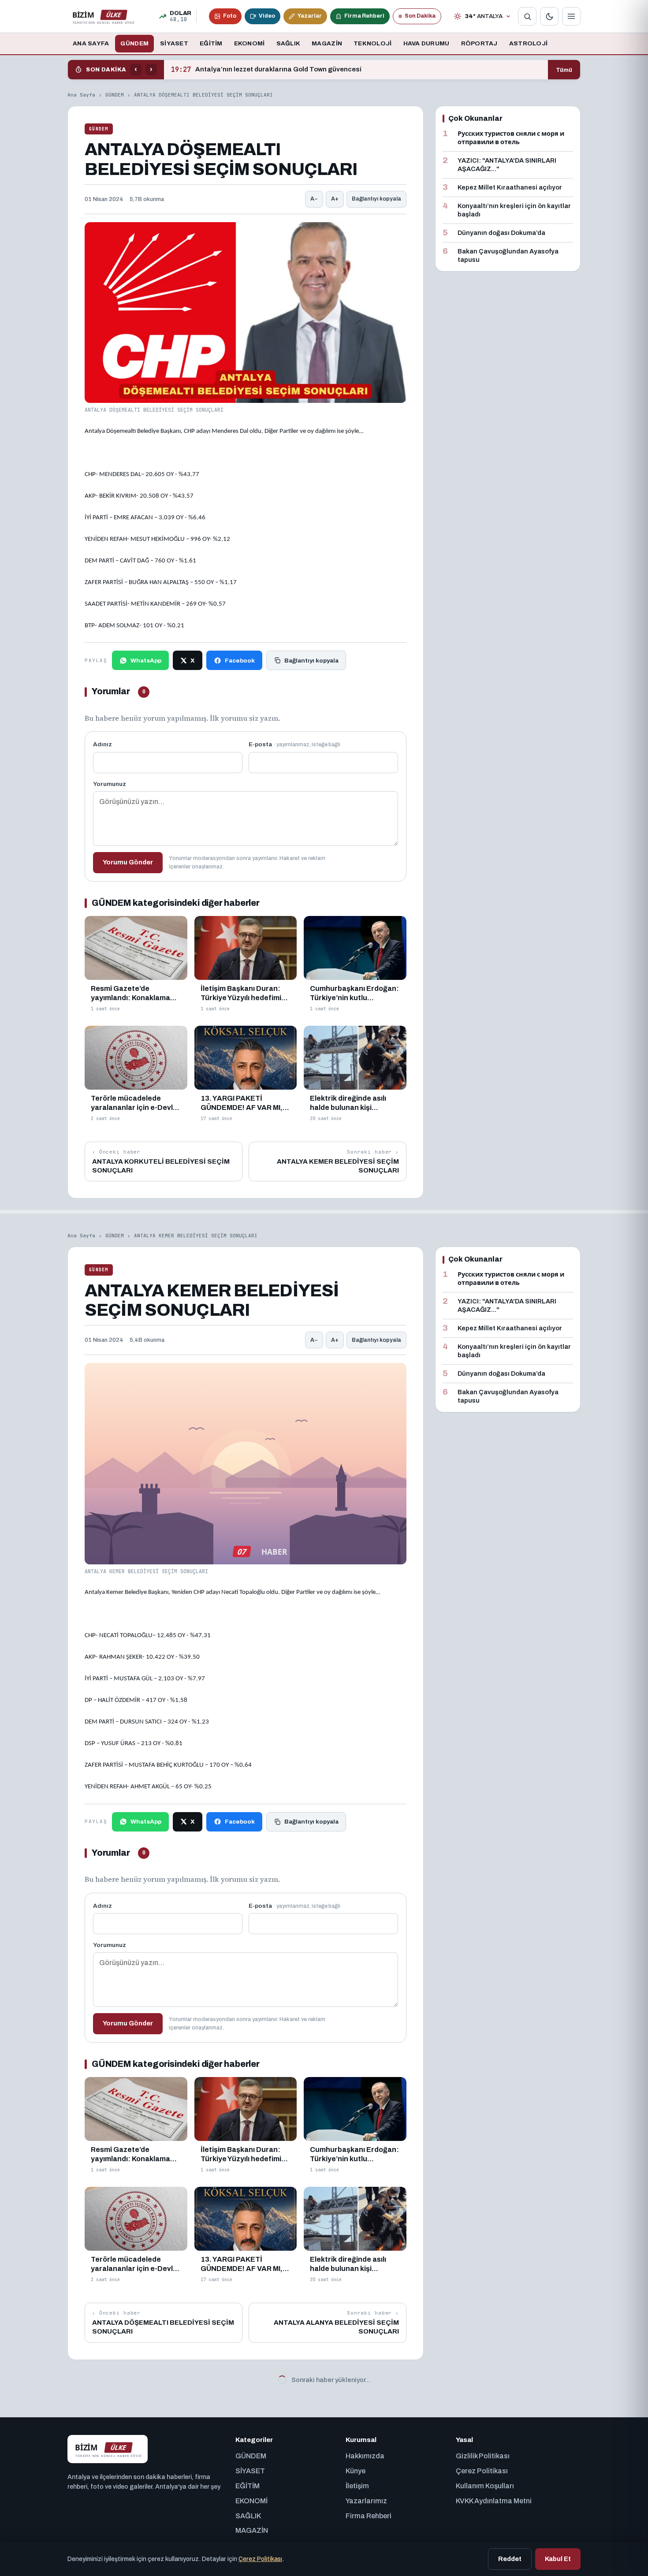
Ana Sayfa (81, 95)
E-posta (294, 744)
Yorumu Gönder (128, 862)
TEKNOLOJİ (372, 43)
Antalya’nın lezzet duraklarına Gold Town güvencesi (266, 70)
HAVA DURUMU (426, 43)
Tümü (564, 70)
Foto (230, 16)
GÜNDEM (134, 43)
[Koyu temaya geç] (549, 16)
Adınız (102, 744)
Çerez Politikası (260, 2559)
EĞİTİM (211, 43)
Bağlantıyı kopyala (376, 199)
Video (267, 16)
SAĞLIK (289, 43)
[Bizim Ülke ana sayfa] (103, 16)
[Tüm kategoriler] (571, 16)
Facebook (240, 661)
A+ (335, 199)
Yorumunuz (110, 784)
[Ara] (527, 16)
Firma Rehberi (364, 16)
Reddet (510, 2559)
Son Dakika (420, 16)
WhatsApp (146, 661)
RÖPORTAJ (479, 43)
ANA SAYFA (91, 43)
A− (314, 199)
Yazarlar (310, 16)
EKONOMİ (250, 43)
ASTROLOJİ (528, 43)
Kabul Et (558, 2559)
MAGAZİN (327, 43)
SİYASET (174, 43)
